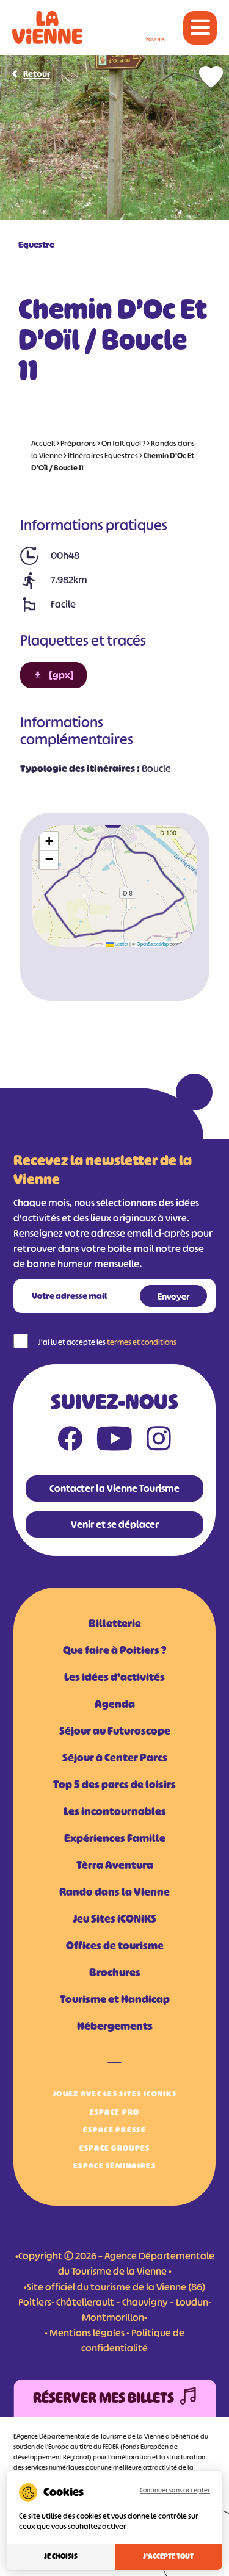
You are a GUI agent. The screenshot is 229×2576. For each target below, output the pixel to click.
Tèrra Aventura (115, 1865)
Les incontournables (115, 1811)
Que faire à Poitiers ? (114, 1650)
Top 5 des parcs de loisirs (114, 1785)
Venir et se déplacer (115, 1524)
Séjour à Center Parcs (115, 1758)
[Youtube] (114, 1441)
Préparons (78, 443)
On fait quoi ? (123, 443)
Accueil (43, 443)
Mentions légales (87, 2333)
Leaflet (121, 944)
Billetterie (115, 1624)
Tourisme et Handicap (115, 1999)
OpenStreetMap (153, 944)
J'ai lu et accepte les (107, 1342)
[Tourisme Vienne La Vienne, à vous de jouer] (47, 27)
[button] (49, 841)
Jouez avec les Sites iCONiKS (114, 2094)
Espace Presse (114, 2130)
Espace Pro (115, 2112)
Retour (37, 74)
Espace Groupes (115, 2148)
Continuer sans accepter (175, 2490)
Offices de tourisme (115, 1946)
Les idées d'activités (114, 1677)
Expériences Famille (115, 1838)
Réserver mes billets (104, 2398)
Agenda (115, 1704)
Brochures (115, 1973)
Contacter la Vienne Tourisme (114, 1488)
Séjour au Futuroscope (115, 1731)
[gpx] (61, 675)
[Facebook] (70, 1441)
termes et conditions (142, 1342)
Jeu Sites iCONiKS (114, 1919)
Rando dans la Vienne (114, 1892)
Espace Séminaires (114, 2166)
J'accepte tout (168, 2556)
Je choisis (61, 2556)
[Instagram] (159, 1441)
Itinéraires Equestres (103, 455)
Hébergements (115, 2026)
